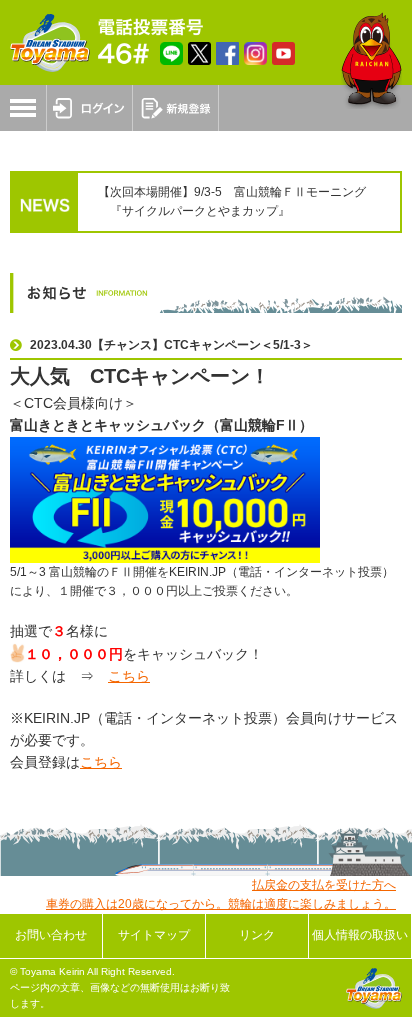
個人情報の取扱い (360, 935)
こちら (129, 676)
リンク (257, 935)
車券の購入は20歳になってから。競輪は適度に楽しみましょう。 (221, 904)
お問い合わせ (51, 935)
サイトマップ (154, 935)
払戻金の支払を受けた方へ (324, 885)
